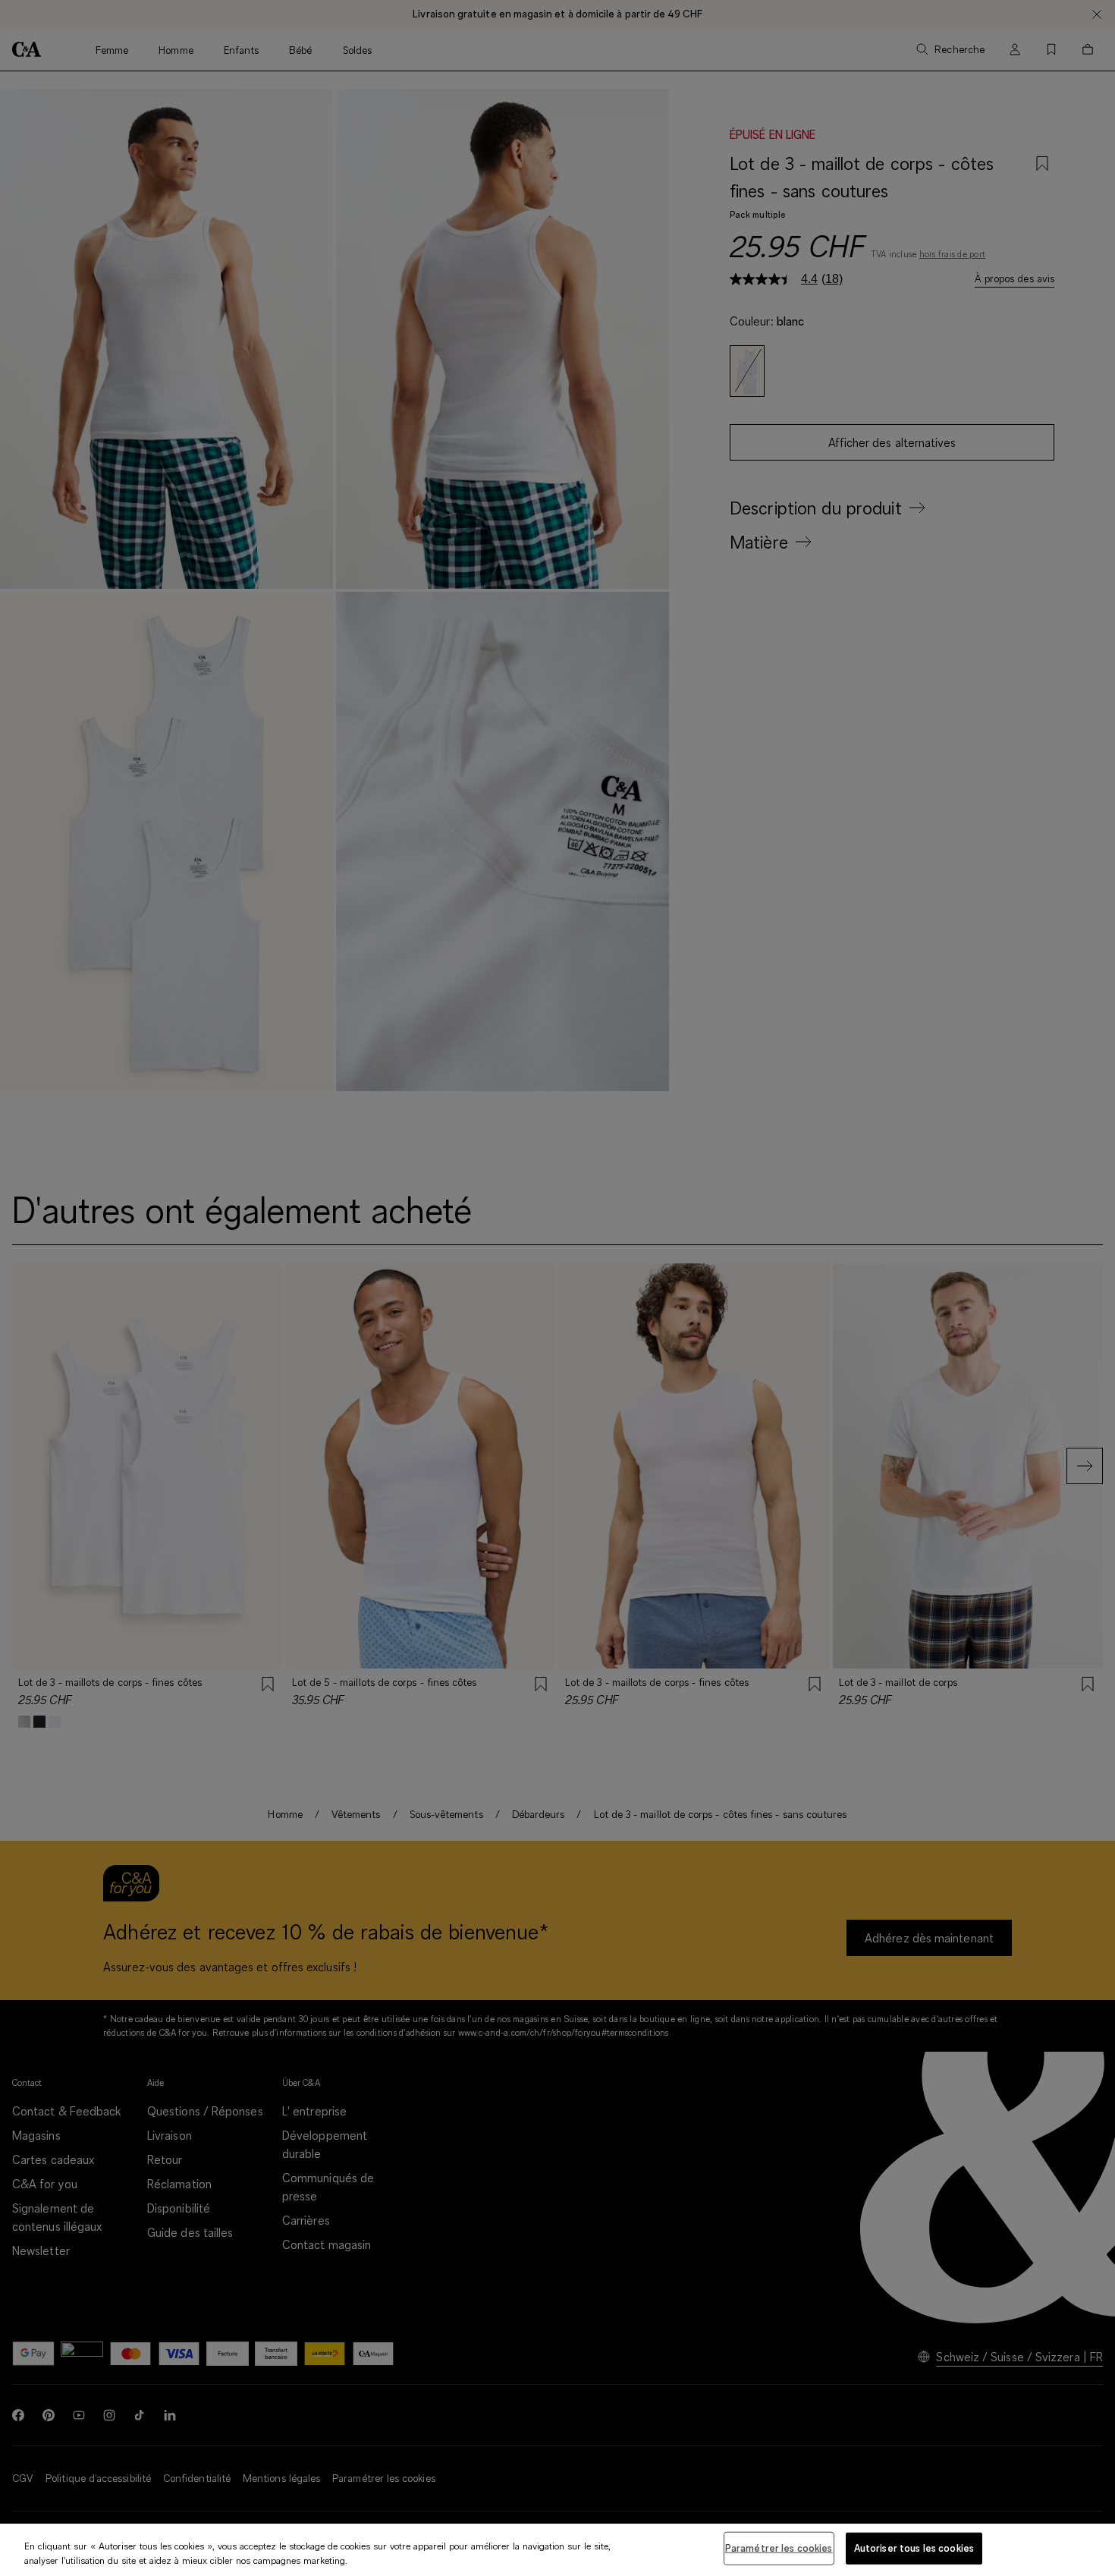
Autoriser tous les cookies (914, 2548)
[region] (557, 2550)
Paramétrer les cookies (779, 2548)
